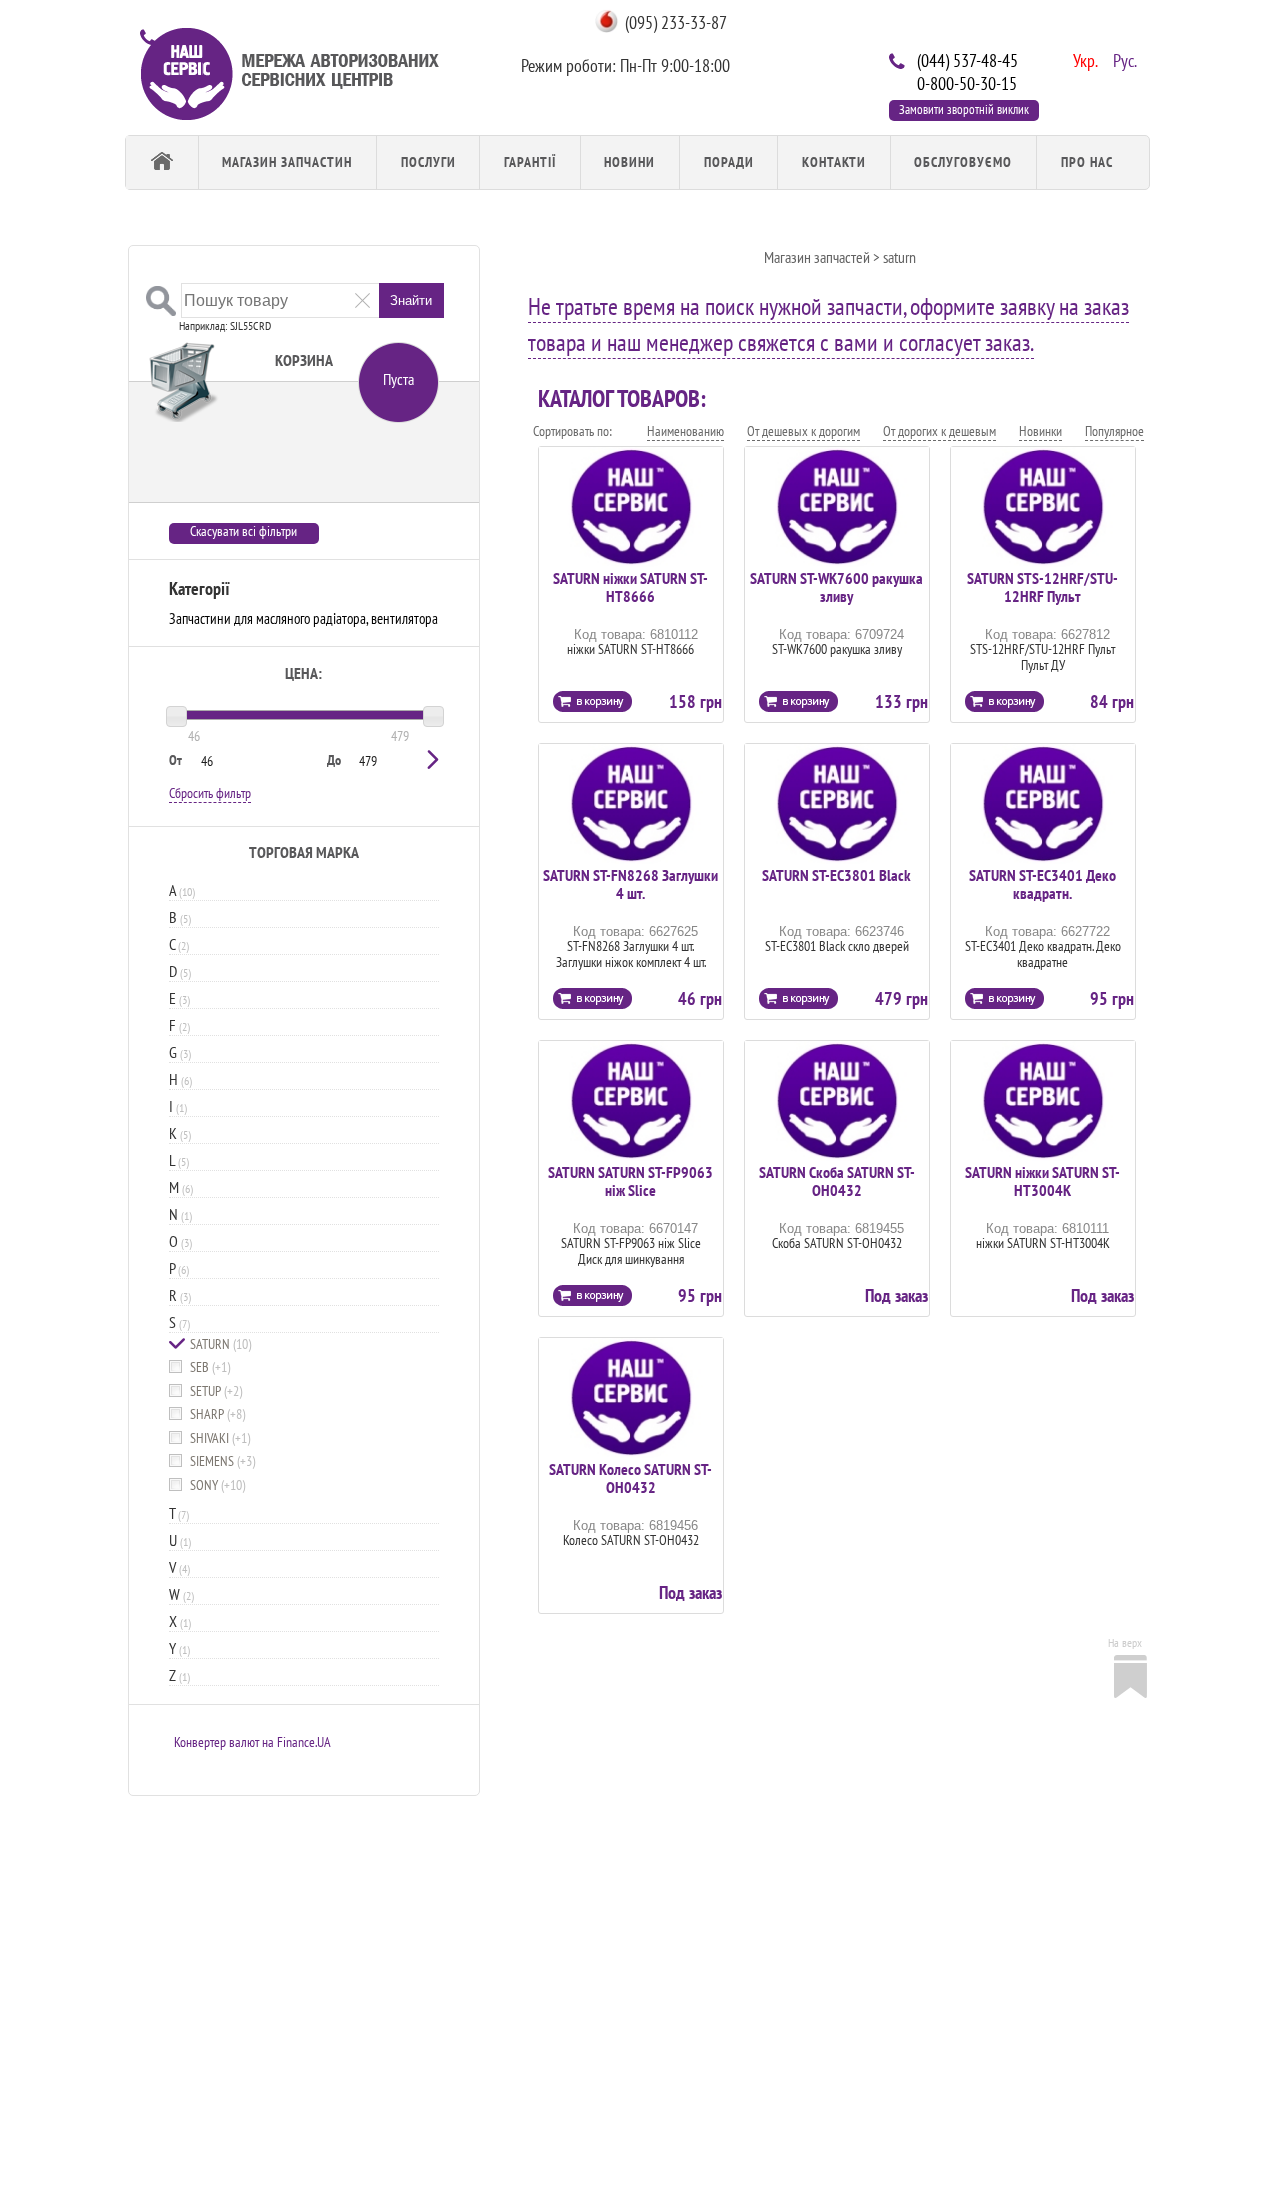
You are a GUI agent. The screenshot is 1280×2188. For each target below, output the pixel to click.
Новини (629, 162)
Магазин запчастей (817, 257)
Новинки (1040, 431)
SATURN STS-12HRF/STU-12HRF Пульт (1042, 587)
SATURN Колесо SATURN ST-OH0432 (630, 1478)
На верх (1125, 1642)
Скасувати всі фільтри (243, 531)
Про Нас (1087, 162)
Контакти (834, 162)
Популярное (1114, 431)
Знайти (411, 300)
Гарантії (530, 162)
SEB (210, 1367)
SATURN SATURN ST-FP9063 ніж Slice (630, 1181)
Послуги (428, 162)
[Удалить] (362, 299)
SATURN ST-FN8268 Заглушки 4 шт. (630, 884)
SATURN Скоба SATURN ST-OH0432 (837, 1181)
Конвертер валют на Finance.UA (252, 1742)
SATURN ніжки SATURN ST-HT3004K (1042, 1181)
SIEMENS (222, 1461)
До (334, 760)
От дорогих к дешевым (939, 431)
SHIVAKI (220, 1438)
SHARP (217, 1414)
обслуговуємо (963, 162)
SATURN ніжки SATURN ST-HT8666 (630, 587)
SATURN (220, 1344)
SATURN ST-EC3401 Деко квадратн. (1042, 884)
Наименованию (685, 431)
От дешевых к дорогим (803, 431)
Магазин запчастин (287, 162)
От (175, 760)
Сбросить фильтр (210, 793)
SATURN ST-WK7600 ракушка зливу (836, 587)
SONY (217, 1485)
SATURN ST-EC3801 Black (836, 875)
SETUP (216, 1391)
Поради (729, 162)
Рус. (1123, 59)
